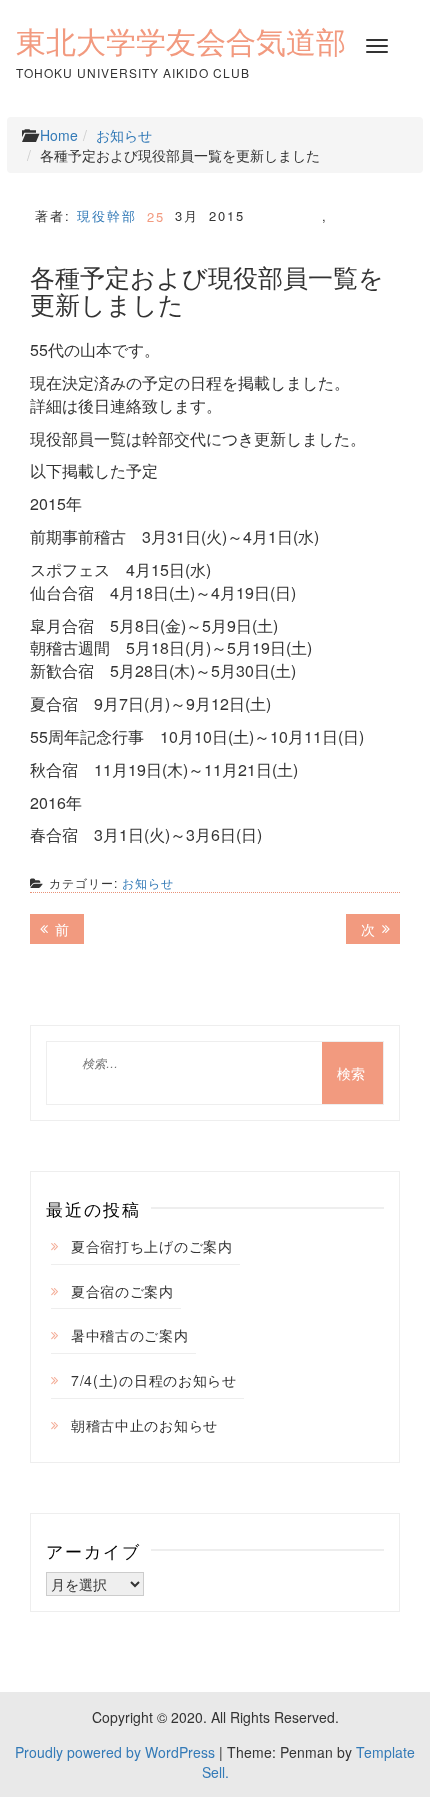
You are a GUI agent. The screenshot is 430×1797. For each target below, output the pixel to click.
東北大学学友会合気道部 (181, 42)
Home (59, 135)
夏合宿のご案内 (122, 1291)
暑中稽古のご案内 (130, 1335)
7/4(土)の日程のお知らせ (154, 1380)
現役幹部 (107, 215)
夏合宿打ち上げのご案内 (152, 1246)
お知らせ (124, 135)
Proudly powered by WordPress (115, 1752)
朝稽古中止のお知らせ (144, 1425)
